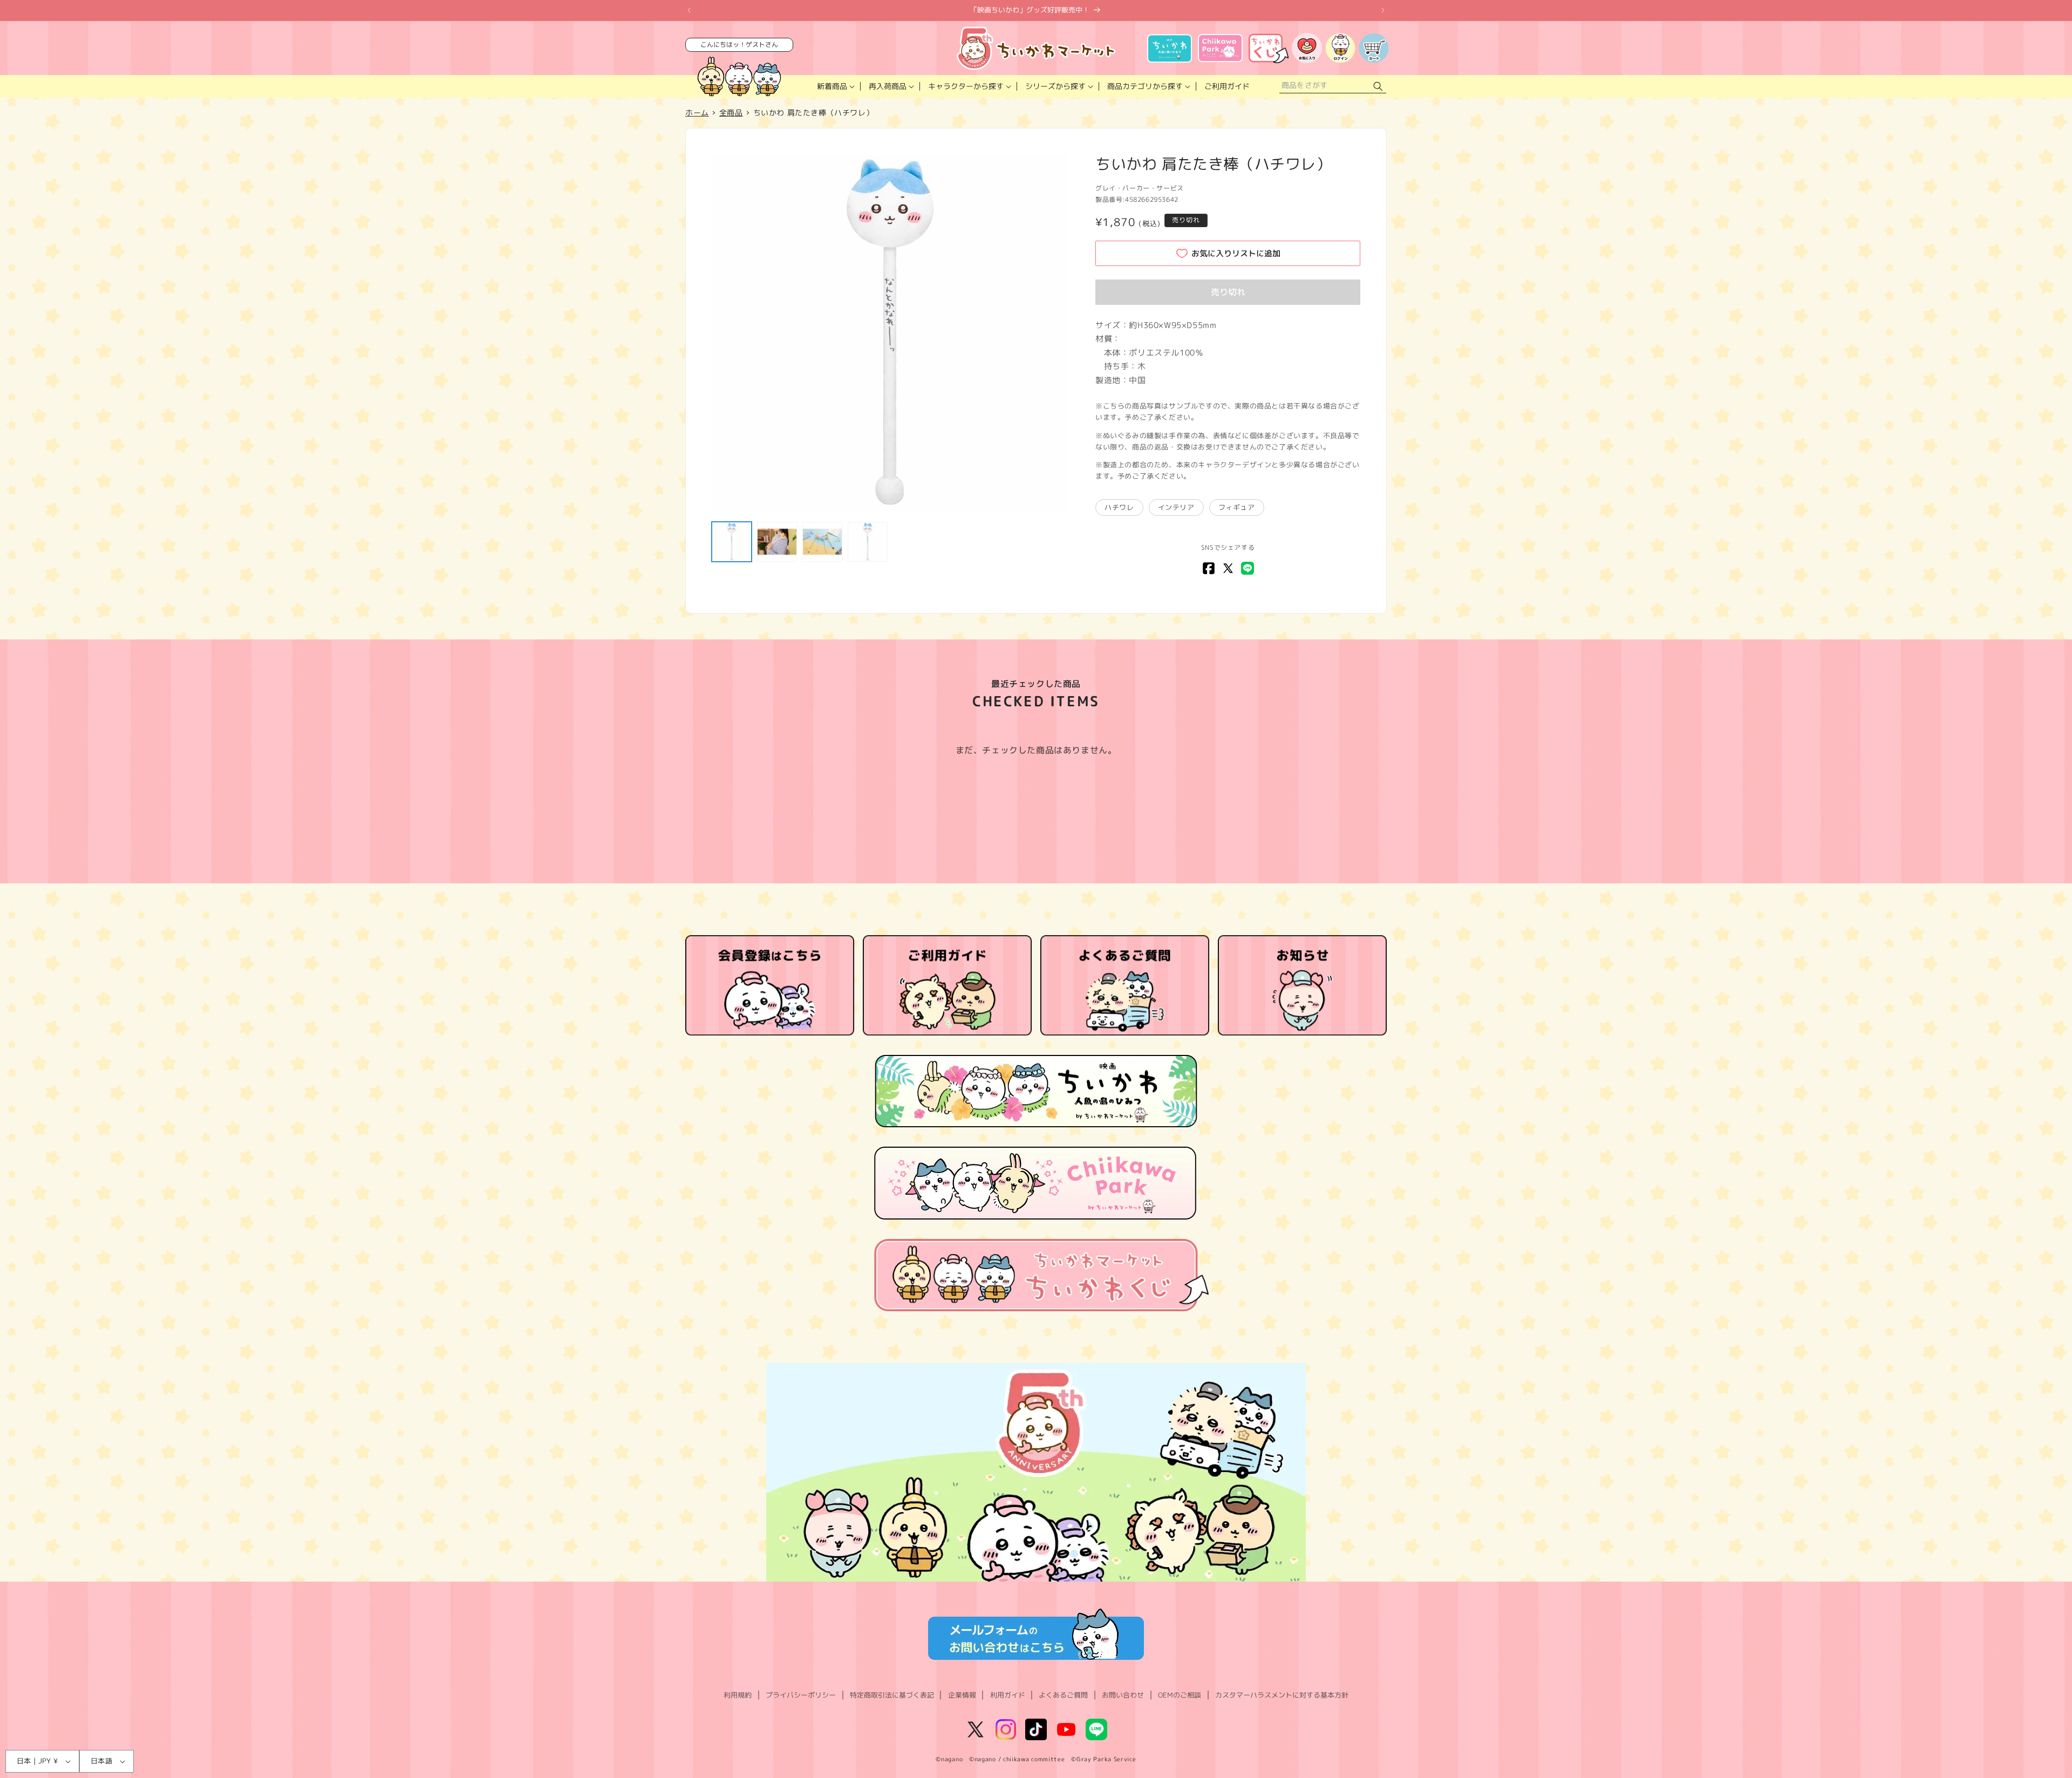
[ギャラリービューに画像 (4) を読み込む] (868, 542)
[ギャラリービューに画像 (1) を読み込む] (732, 542)
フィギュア (1237, 507)
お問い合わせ (1123, 1695)
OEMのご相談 (1180, 1695)
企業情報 (962, 1695)
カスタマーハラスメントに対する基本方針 (1282, 1695)
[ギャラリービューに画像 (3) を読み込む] (822, 542)
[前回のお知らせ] (689, 10)
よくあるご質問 (1063, 1695)
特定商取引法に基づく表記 (892, 1695)
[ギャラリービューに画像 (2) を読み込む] (777, 542)
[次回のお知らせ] (1383, 10)
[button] (835, 86)
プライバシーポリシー (801, 1695)
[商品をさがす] (1378, 87)
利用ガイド (1008, 1695)
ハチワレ (1119, 507)
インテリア (1176, 507)
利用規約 (738, 1695)
